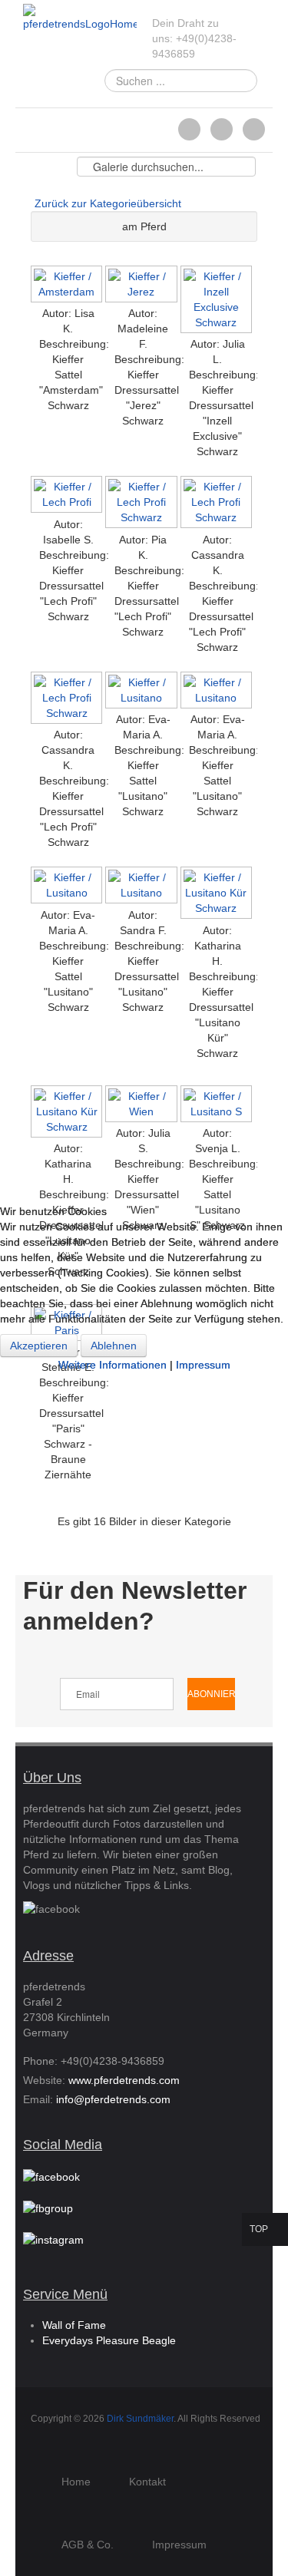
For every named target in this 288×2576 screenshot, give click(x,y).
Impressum (203, 1365)
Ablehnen (114, 1346)
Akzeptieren (39, 1346)
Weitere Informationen (113, 1365)
